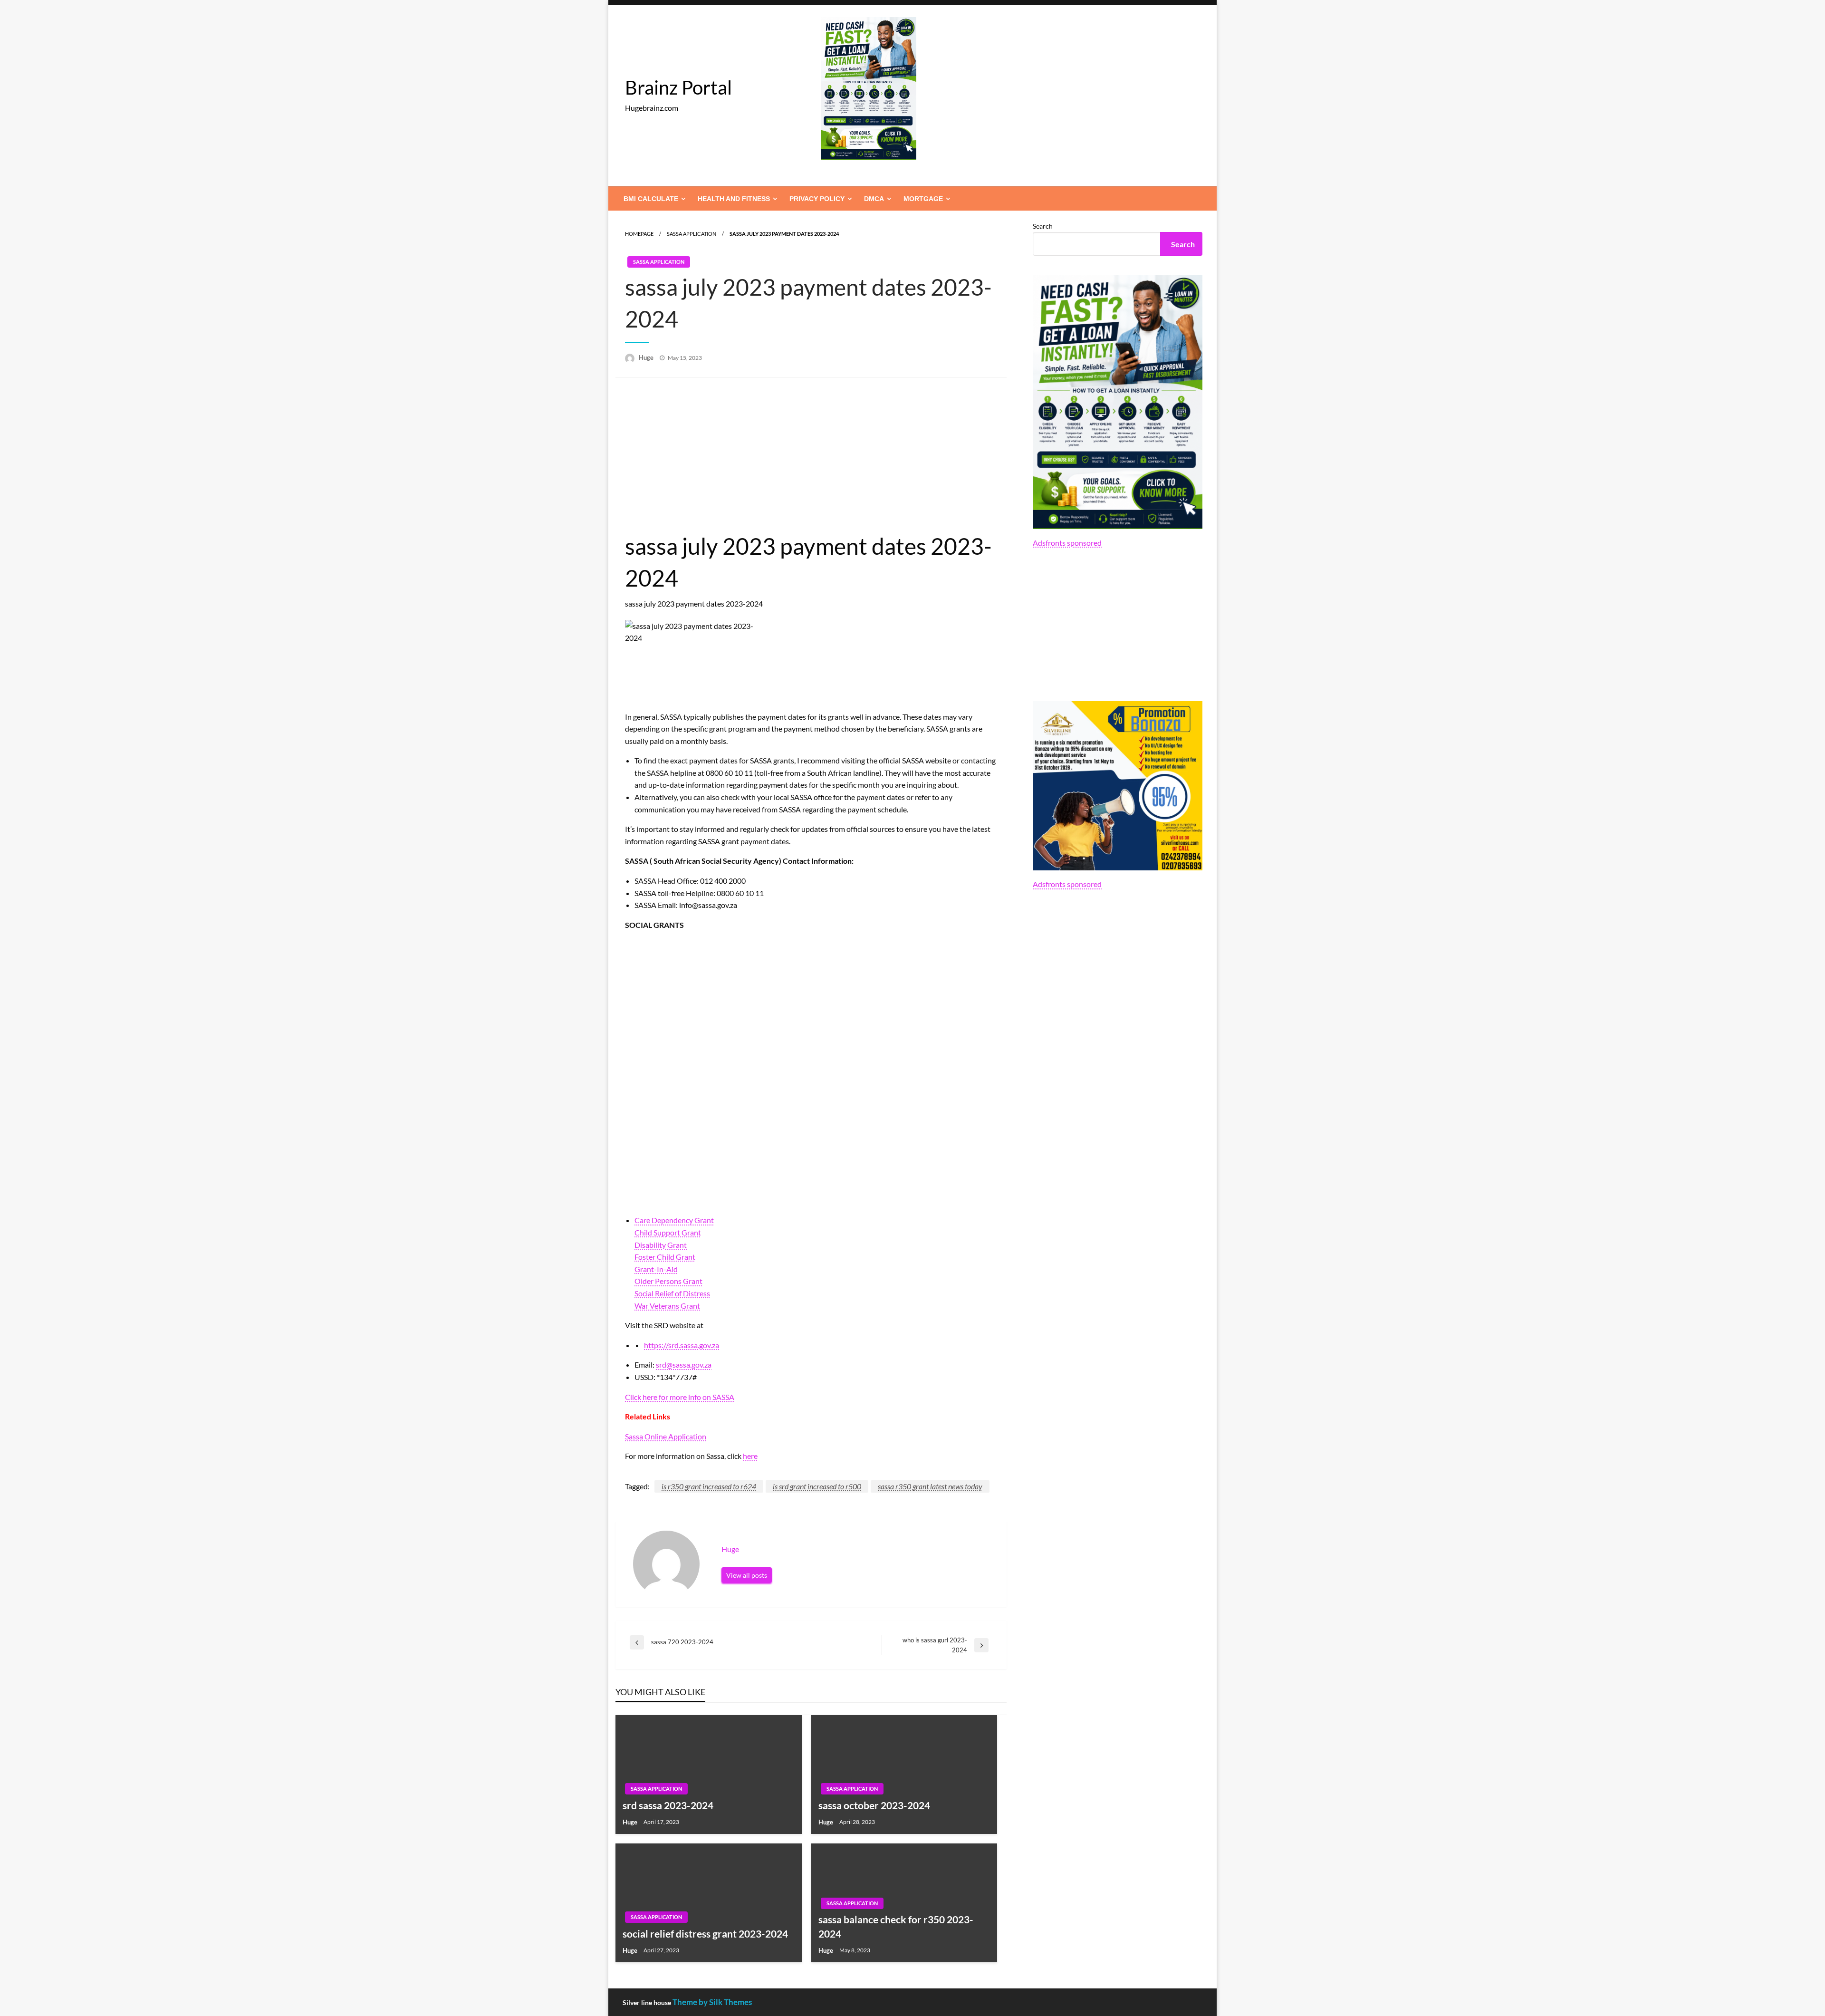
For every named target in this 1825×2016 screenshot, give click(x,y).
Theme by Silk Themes (712, 2002)
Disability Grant (661, 1245)
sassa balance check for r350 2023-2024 (896, 1926)
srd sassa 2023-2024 (668, 1805)
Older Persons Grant (668, 1281)
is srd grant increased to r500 (817, 1486)
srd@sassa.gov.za (684, 1365)
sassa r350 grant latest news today (930, 1486)
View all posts (747, 1575)
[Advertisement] (811, 459)
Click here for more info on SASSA (680, 1397)
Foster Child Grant (665, 1257)
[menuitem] (653, 199)
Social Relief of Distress (672, 1293)
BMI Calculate (651, 199)
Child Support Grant (668, 1232)
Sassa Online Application (666, 1436)
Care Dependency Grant (674, 1220)
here (750, 1456)
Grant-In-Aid (656, 1269)
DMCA (874, 199)
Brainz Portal (678, 87)
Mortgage (923, 199)
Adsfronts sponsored (1067, 543)
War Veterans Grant (667, 1306)
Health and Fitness (734, 199)
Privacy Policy (817, 199)
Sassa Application (692, 234)
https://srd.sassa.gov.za (682, 1345)
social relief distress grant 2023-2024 (705, 1934)
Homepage (639, 234)
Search (1043, 226)
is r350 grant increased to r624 (709, 1486)
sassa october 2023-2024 (874, 1805)
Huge (647, 357)
